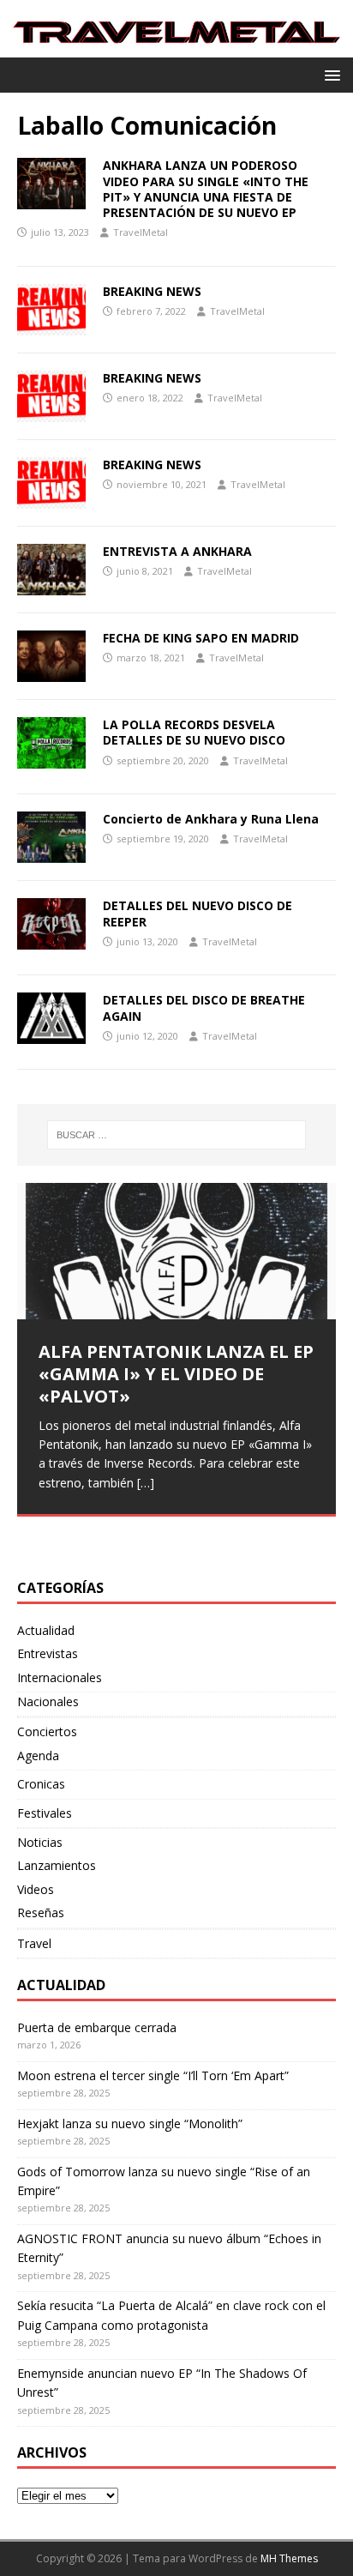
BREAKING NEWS (152, 291)
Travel (34, 1943)
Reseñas (41, 1912)
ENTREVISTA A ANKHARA (177, 551)
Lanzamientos (57, 1865)
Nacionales (48, 1701)
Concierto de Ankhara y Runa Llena (211, 819)
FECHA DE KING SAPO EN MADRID (201, 638)
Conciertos (47, 1731)
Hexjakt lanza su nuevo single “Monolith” (130, 2124)
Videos (36, 1889)
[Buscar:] (177, 1135)
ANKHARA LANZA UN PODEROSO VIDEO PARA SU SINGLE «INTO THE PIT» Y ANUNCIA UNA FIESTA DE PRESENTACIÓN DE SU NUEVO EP (206, 189)
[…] (146, 1483)
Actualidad (46, 1630)
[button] (329, 74)
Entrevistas (48, 1653)
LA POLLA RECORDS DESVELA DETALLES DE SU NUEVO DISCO (194, 732)
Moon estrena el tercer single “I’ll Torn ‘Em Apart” (153, 2075)
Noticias (40, 1842)
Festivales (45, 1813)
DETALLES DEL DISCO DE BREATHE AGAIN (204, 1007)
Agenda (38, 1756)
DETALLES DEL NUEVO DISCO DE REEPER (197, 913)
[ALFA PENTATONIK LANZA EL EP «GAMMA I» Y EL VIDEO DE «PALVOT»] (176, 1251)
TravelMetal (141, 232)
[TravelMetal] (176, 48)
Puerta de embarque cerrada (97, 2027)
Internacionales (60, 1677)
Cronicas (41, 1784)
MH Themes (289, 2558)
